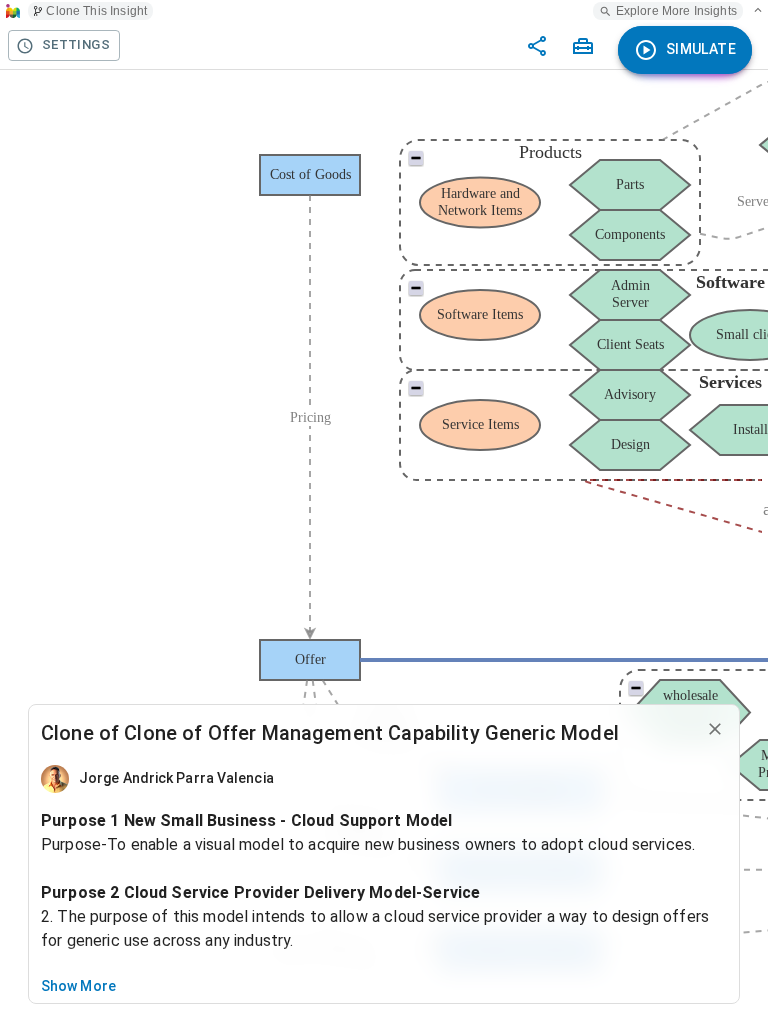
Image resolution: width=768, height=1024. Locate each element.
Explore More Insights (676, 11)
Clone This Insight (96, 11)
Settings (76, 44)
